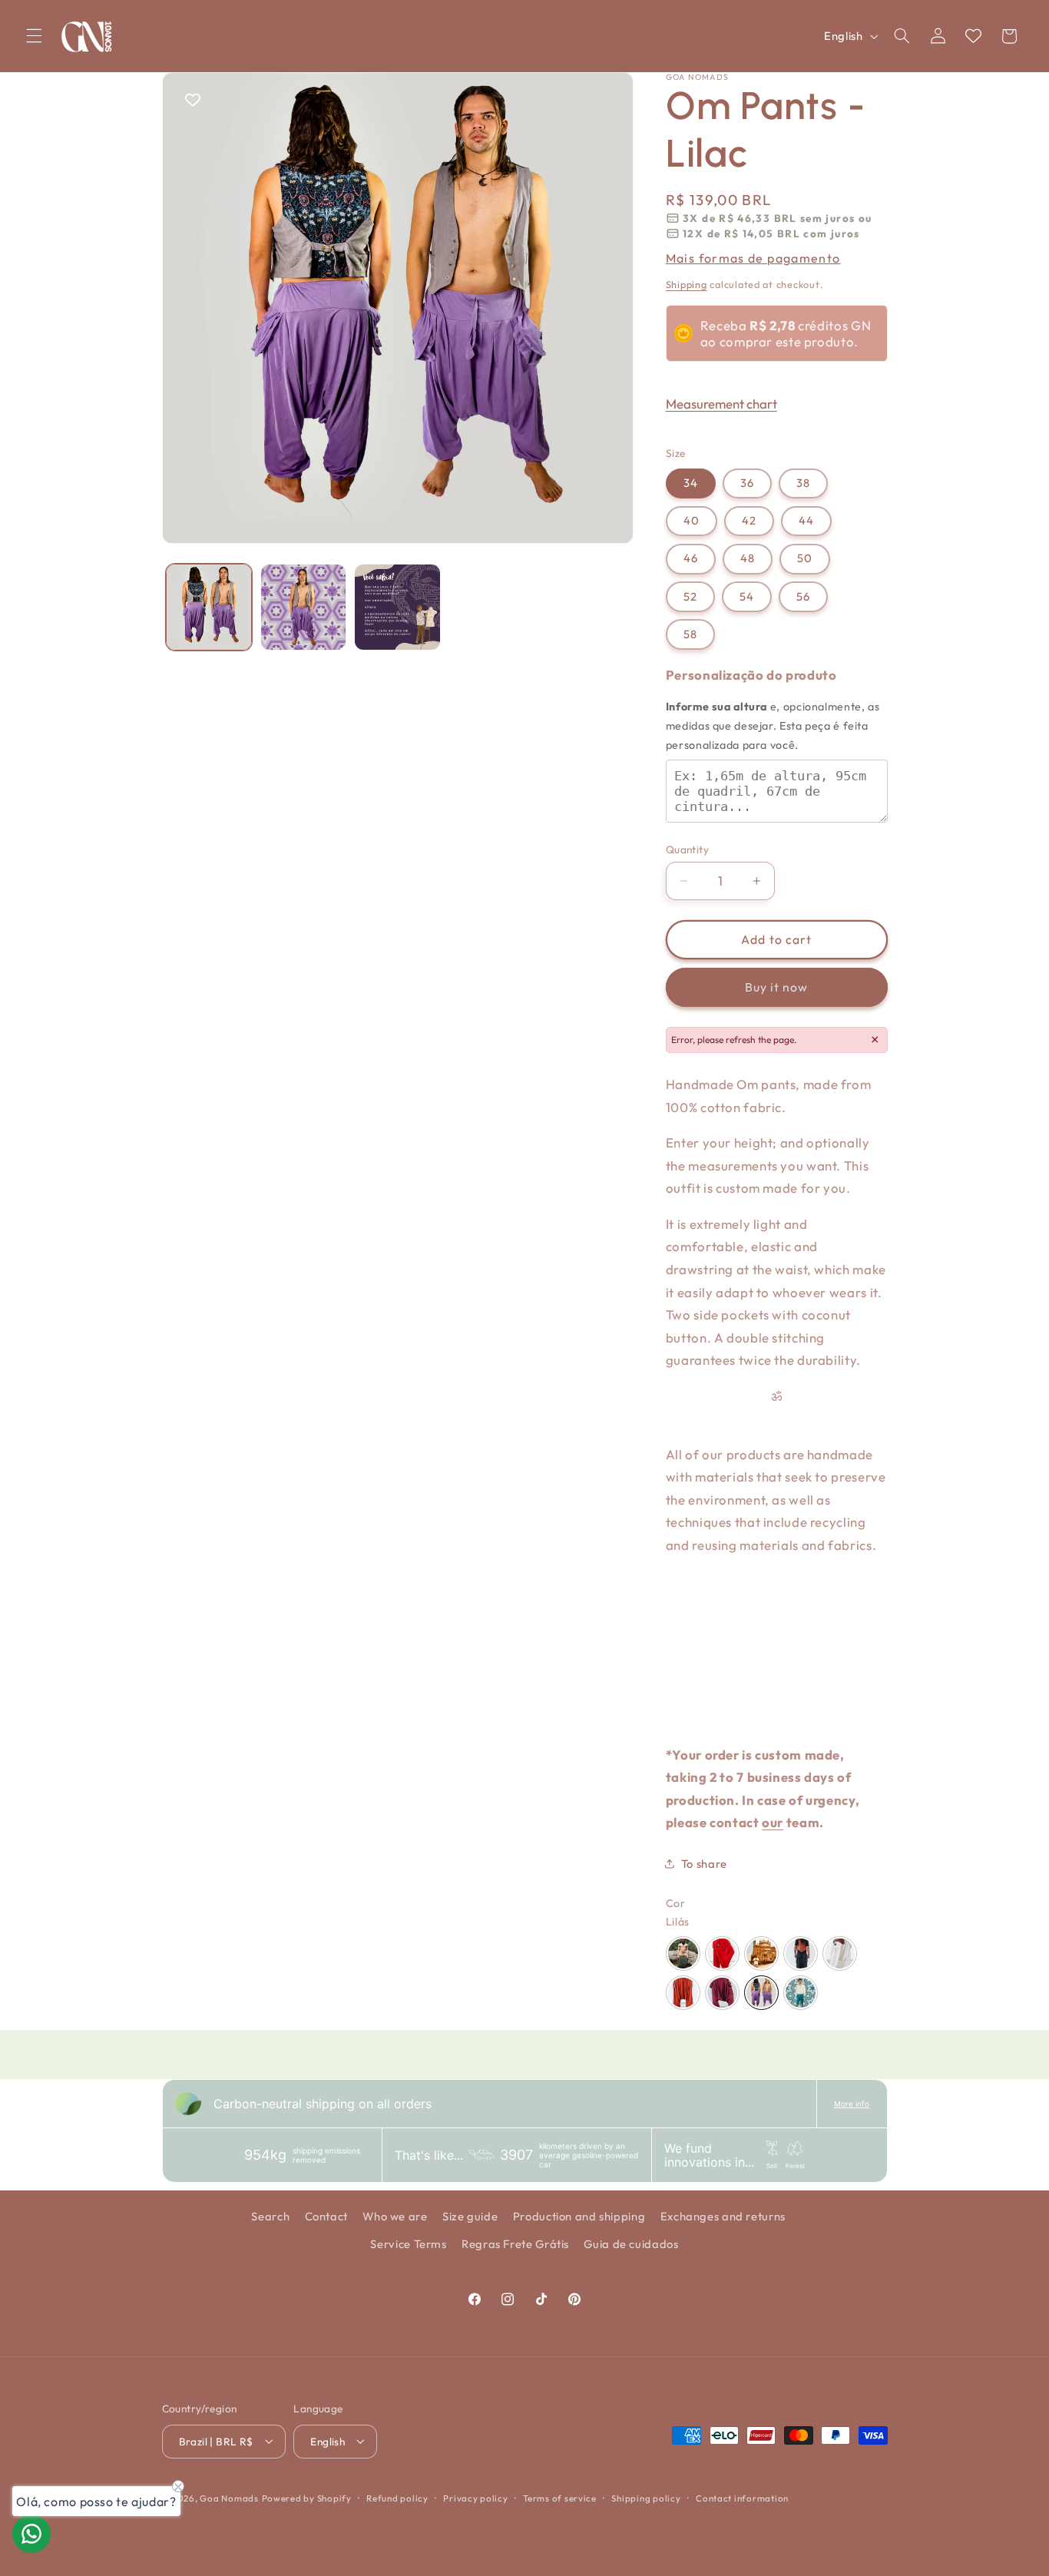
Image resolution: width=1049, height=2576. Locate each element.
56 (803, 596)
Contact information (742, 2497)
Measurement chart (721, 404)
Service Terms (408, 2245)
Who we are (395, 2216)
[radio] (683, 1954)
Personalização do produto (751, 675)
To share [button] (704, 1864)
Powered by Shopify (307, 2497)
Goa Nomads (229, 2497)
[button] (34, 36)
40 (692, 520)
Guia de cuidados (631, 2245)
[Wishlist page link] (973, 36)
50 (805, 558)
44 (806, 520)
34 (691, 483)
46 (691, 558)
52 (690, 596)
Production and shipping (579, 2216)
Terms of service (560, 2497)
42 (749, 520)
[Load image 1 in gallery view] (209, 607)
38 (803, 483)
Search (270, 2216)
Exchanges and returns (723, 2216)
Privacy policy (475, 2497)
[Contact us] (31, 2534)
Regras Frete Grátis (515, 2245)
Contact (326, 2216)
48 (748, 558)
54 (747, 596)
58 (690, 633)
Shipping (687, 284)
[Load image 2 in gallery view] (303, 607)
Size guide (470, 2216)
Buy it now (777, 987)
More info (852, 2104)
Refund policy (397, 2497)
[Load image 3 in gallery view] (397, 607)
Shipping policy (646, 2497)
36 (747, 483)
